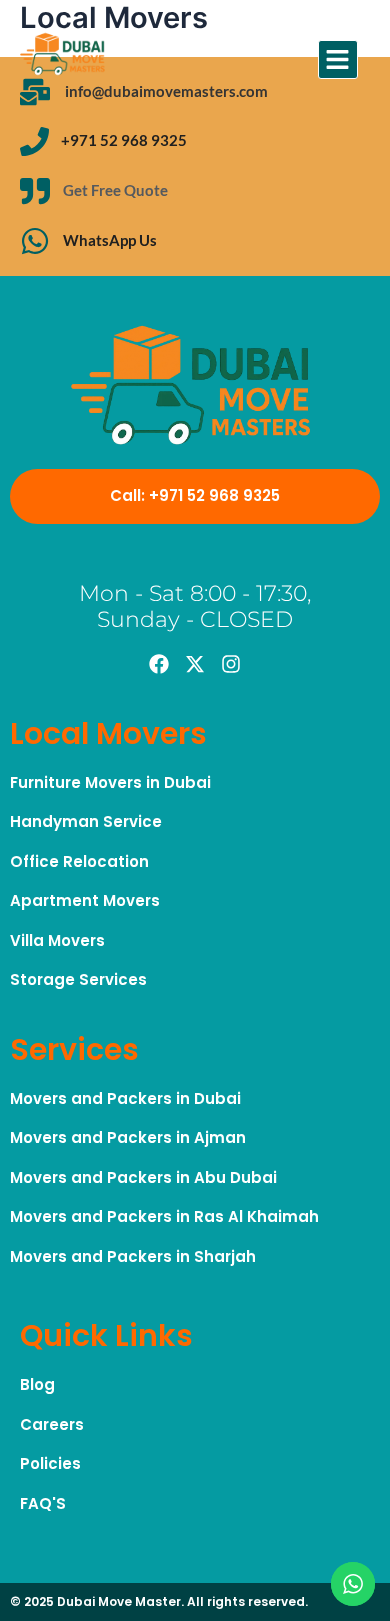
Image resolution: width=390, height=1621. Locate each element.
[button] (338, 60)
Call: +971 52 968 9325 (195, 495)
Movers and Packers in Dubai (125, 1098)
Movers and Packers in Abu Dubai (143, 1177)
